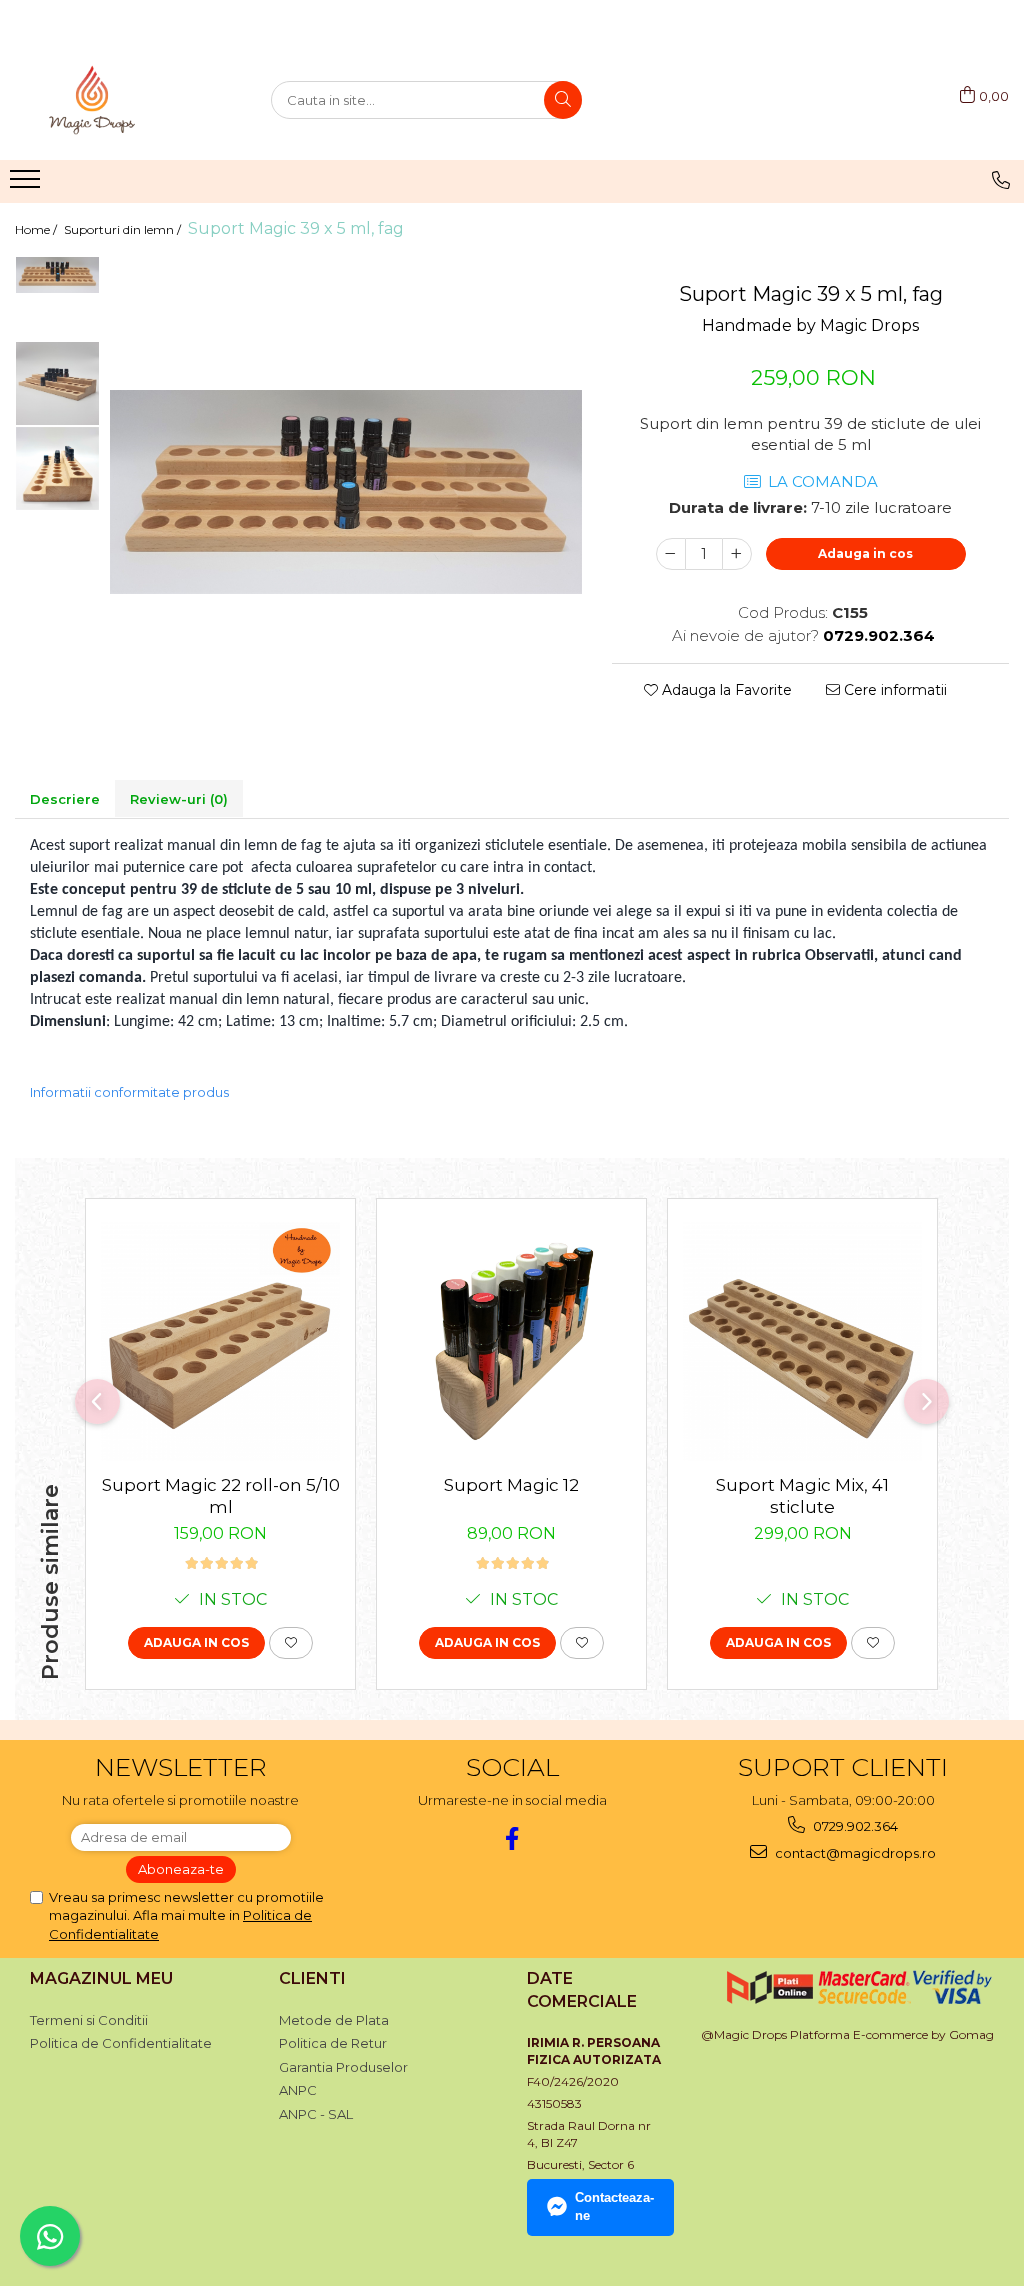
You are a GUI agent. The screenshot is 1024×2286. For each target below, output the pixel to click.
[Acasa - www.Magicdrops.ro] (115, 100)
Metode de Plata (334, 2020)
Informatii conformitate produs (129, 1092)
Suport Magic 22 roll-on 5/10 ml (221, 1496)
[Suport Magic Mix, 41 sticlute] (802, 1341)
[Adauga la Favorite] (291, 1643)
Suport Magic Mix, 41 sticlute (802, 1496)
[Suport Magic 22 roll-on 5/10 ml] (220, 1341)
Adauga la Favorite (725, 690)
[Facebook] (512, 1838)
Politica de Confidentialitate (121, 2043)
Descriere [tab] (65, 799)
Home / (37, 229)
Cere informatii (893, 690)
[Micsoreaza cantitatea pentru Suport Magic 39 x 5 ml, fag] (671, 554)
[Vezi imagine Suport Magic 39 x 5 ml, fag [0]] (57, 275)
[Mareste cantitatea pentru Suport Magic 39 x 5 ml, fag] (737, 554)
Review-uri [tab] (179, 799)
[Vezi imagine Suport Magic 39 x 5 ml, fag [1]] (57, 383)
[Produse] (27, 185)
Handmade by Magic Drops (810, 325)
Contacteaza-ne (614, 2207)
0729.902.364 (854, 1826)
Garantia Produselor (343, 2067)
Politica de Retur (333, 2043)
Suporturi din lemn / (124, 229)
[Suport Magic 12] (511, 1341)
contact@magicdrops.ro (854, 1853)
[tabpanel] (346, 492)
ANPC (298, 2090)
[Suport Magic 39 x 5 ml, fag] (346, 492)
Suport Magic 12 (511, 1485)
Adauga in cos (865, 553)
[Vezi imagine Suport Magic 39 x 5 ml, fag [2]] (57, 468)
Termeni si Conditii (89, 2020)
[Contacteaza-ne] (1001, 180)
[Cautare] (563, 100)
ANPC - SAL (316, 2114)
